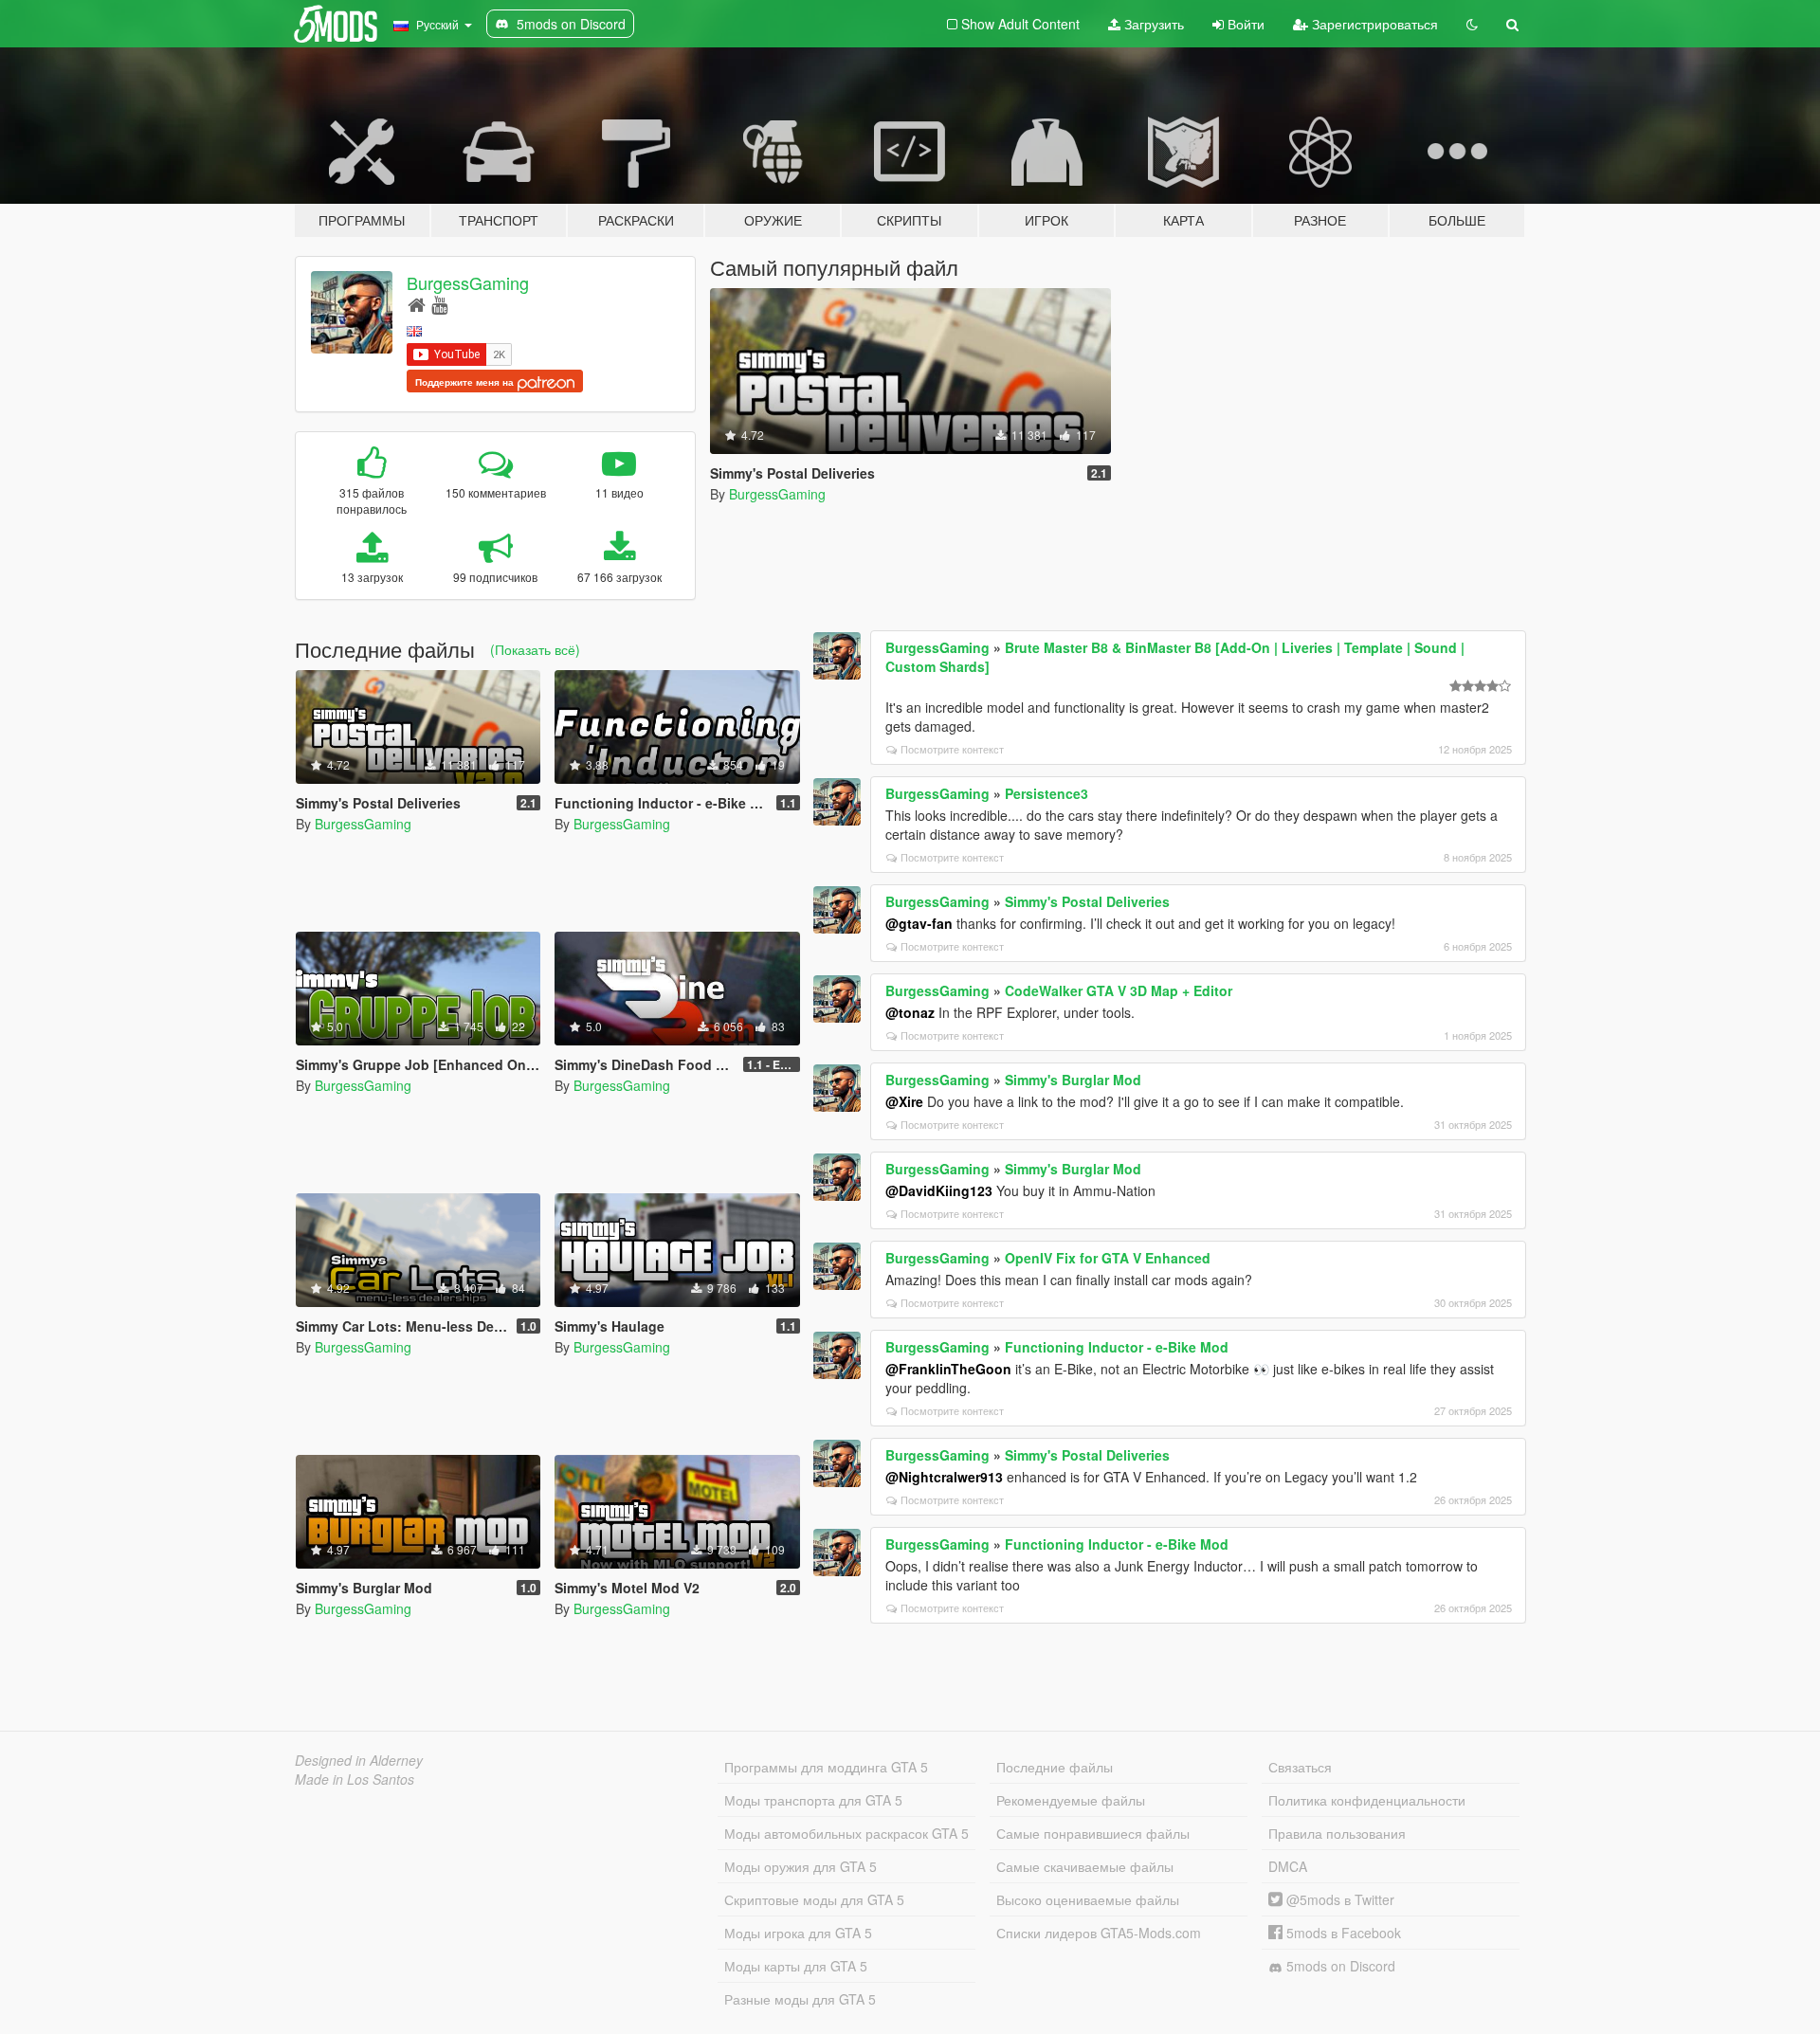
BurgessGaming (468, 282)
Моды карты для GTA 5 (796, 1966)
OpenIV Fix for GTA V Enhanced (1108, 1258)
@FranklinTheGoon (948, 1369)
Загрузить (1152, 24)
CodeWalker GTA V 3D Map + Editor (1119, 990)
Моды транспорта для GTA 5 (813, 1800)
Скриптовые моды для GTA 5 (814, 1899)
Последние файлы (1055, 1767)
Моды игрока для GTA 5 (798, 1933)
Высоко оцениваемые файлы (1088, 1899)
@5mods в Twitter (1338, 1899)
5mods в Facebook (1342, 1933)
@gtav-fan (919, 923)
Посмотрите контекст (952, 749)
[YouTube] (439, 304)
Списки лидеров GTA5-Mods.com (1099, 1933)
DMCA (1288, 1866)
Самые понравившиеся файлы (1093, 1833)
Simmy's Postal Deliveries (1087, 901)
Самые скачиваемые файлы (1085, 1866)
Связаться (1300, 1767)
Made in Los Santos (355, 1779)
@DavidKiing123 (939, 1190)
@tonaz (910, 1012)
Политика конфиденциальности (1367, 1800)
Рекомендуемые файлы (1071, 1800)
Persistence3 (1046, 793)
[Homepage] (417, 304)
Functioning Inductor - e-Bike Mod (1117, 1347)
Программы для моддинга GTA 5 (826, 1767)
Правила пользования (1337, 1833)
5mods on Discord (1339, 1966)
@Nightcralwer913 (944, 1477)
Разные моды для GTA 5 (800, 1999)
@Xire (904, 1101)
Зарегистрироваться (1373, 24)
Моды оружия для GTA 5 (801, 1866)
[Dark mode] (1472, 24)
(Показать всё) (535, 649)
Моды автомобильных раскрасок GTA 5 (846, 1833)
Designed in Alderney (359, 1760)
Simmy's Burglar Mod (1073, 1080)
